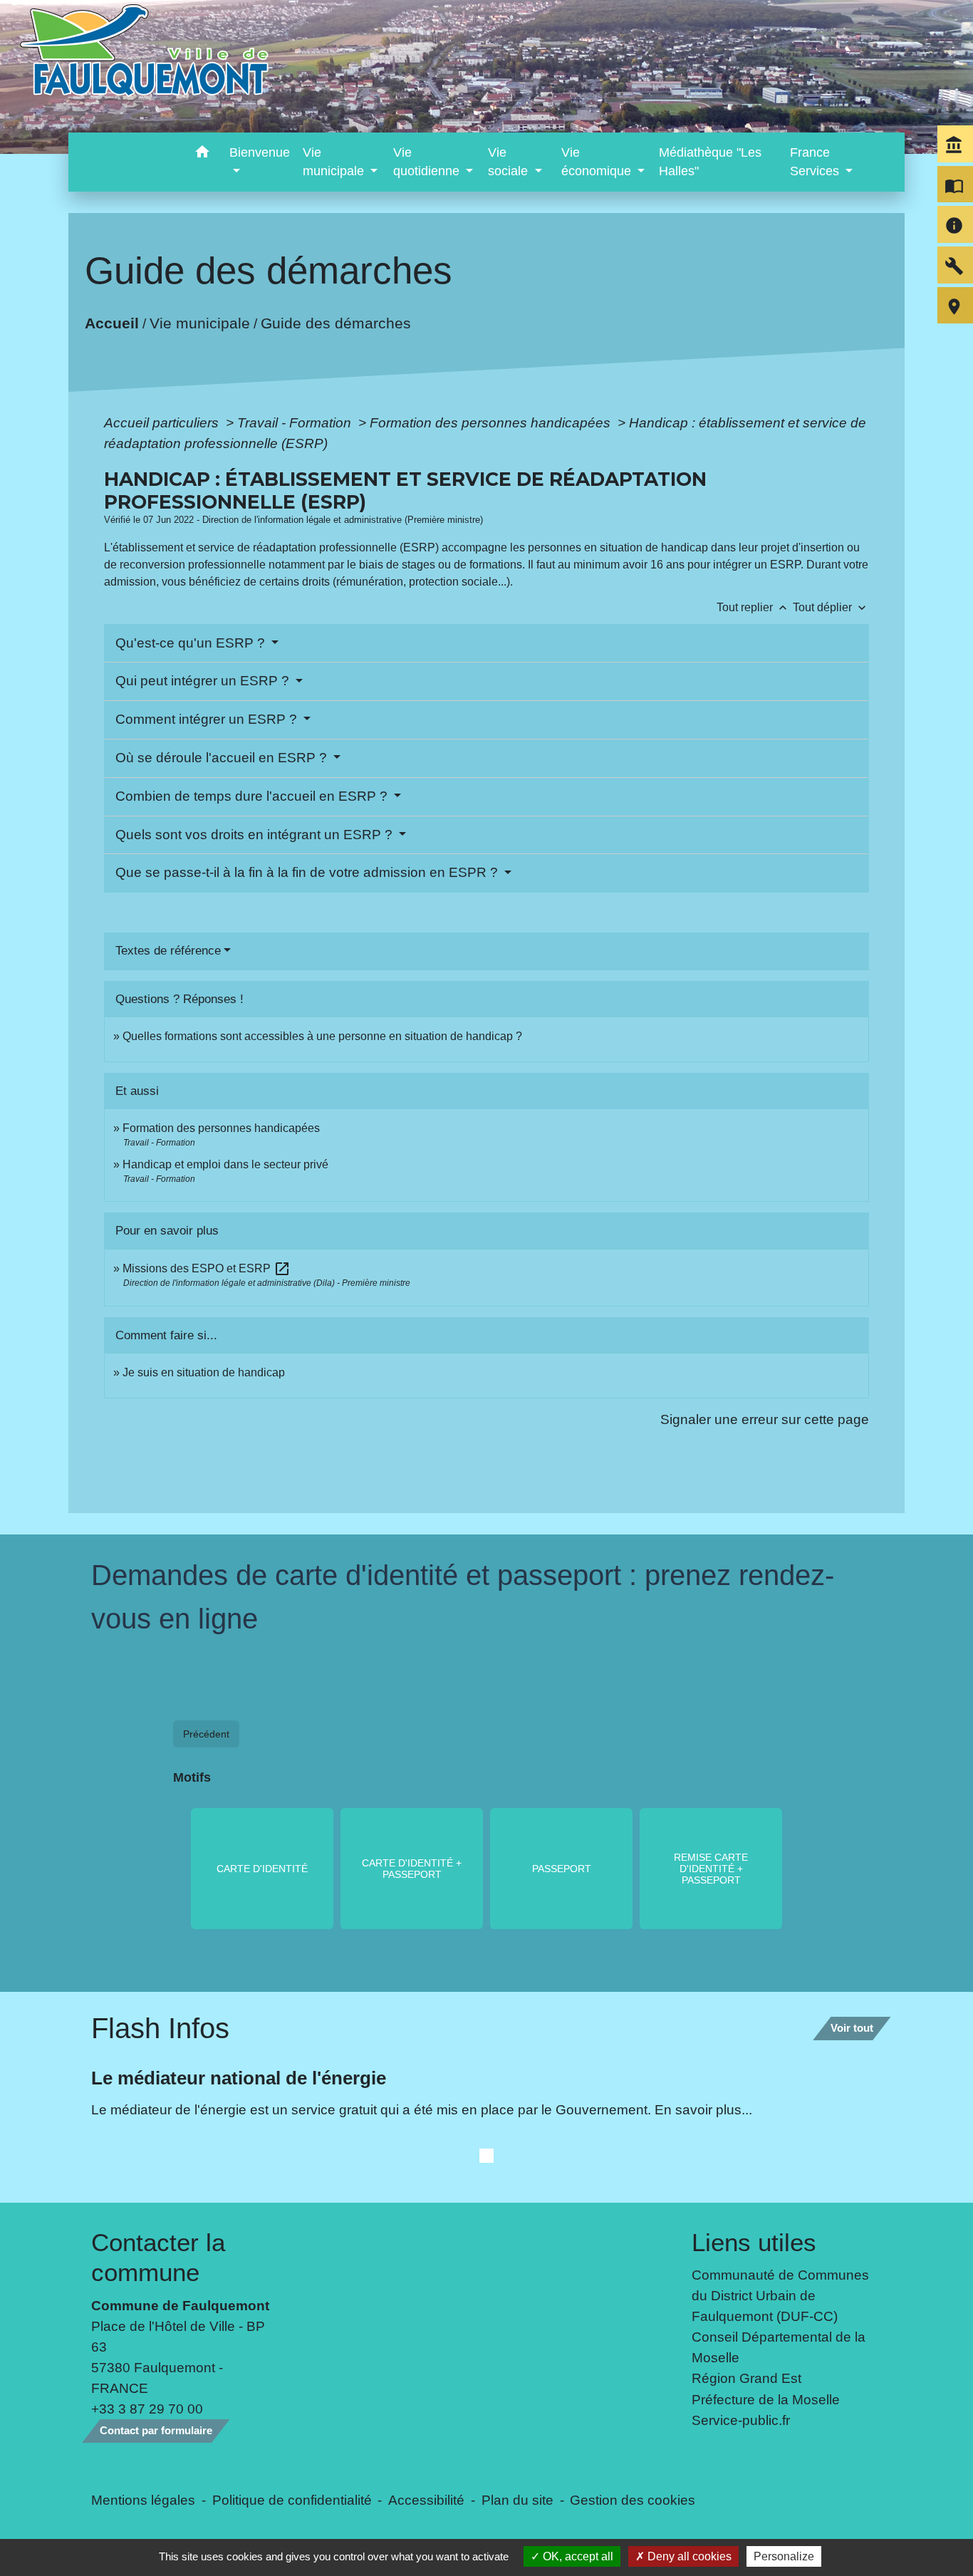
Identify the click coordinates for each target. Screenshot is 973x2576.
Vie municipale (199, 323)
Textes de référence (168, 951)
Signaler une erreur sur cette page (765, 1419)
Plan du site (517, 2500)
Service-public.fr (741, 2420)
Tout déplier (831, 607)
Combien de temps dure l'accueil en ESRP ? (253, 796)
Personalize (784, 2556)
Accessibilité (426, 2500)
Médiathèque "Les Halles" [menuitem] (710, 162)
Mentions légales (143, 2500)
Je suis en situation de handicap (204, 1372)
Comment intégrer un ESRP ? (208, 719)
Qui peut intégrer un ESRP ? (204, 681)
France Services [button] (816, 162)
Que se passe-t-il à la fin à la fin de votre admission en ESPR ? (308, 872)
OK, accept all (577, 2556)
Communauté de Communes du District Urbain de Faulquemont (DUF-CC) (780, 2295)
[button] (202, 154)
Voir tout (852, 2028)
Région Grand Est (746, 2378)
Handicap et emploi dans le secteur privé (225, 1164)
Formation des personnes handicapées (492, 422)
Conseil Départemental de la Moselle (779, 2347)
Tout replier (753, 607)
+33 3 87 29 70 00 (147, 2409)
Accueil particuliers (163, 422)
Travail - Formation (296, 422)
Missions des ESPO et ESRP (207, 1268)
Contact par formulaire (156, 2430)
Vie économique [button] (598, 162)
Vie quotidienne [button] (428, 162)
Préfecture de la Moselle (766, 2399)
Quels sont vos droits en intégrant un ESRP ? (256, 835)
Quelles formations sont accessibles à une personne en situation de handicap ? (322, 1036)
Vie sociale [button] (510, 162)
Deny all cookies (688, 2556)
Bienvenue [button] (260, 152)
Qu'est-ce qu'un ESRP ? (192, 643)
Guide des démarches (335, 323)
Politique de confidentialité (292, 2500)
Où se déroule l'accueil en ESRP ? (223, 758)
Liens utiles (754, 2242)
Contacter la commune (158, 2257)
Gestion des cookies (633, 2500)
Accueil (111, 323)
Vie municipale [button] (335, 162)
